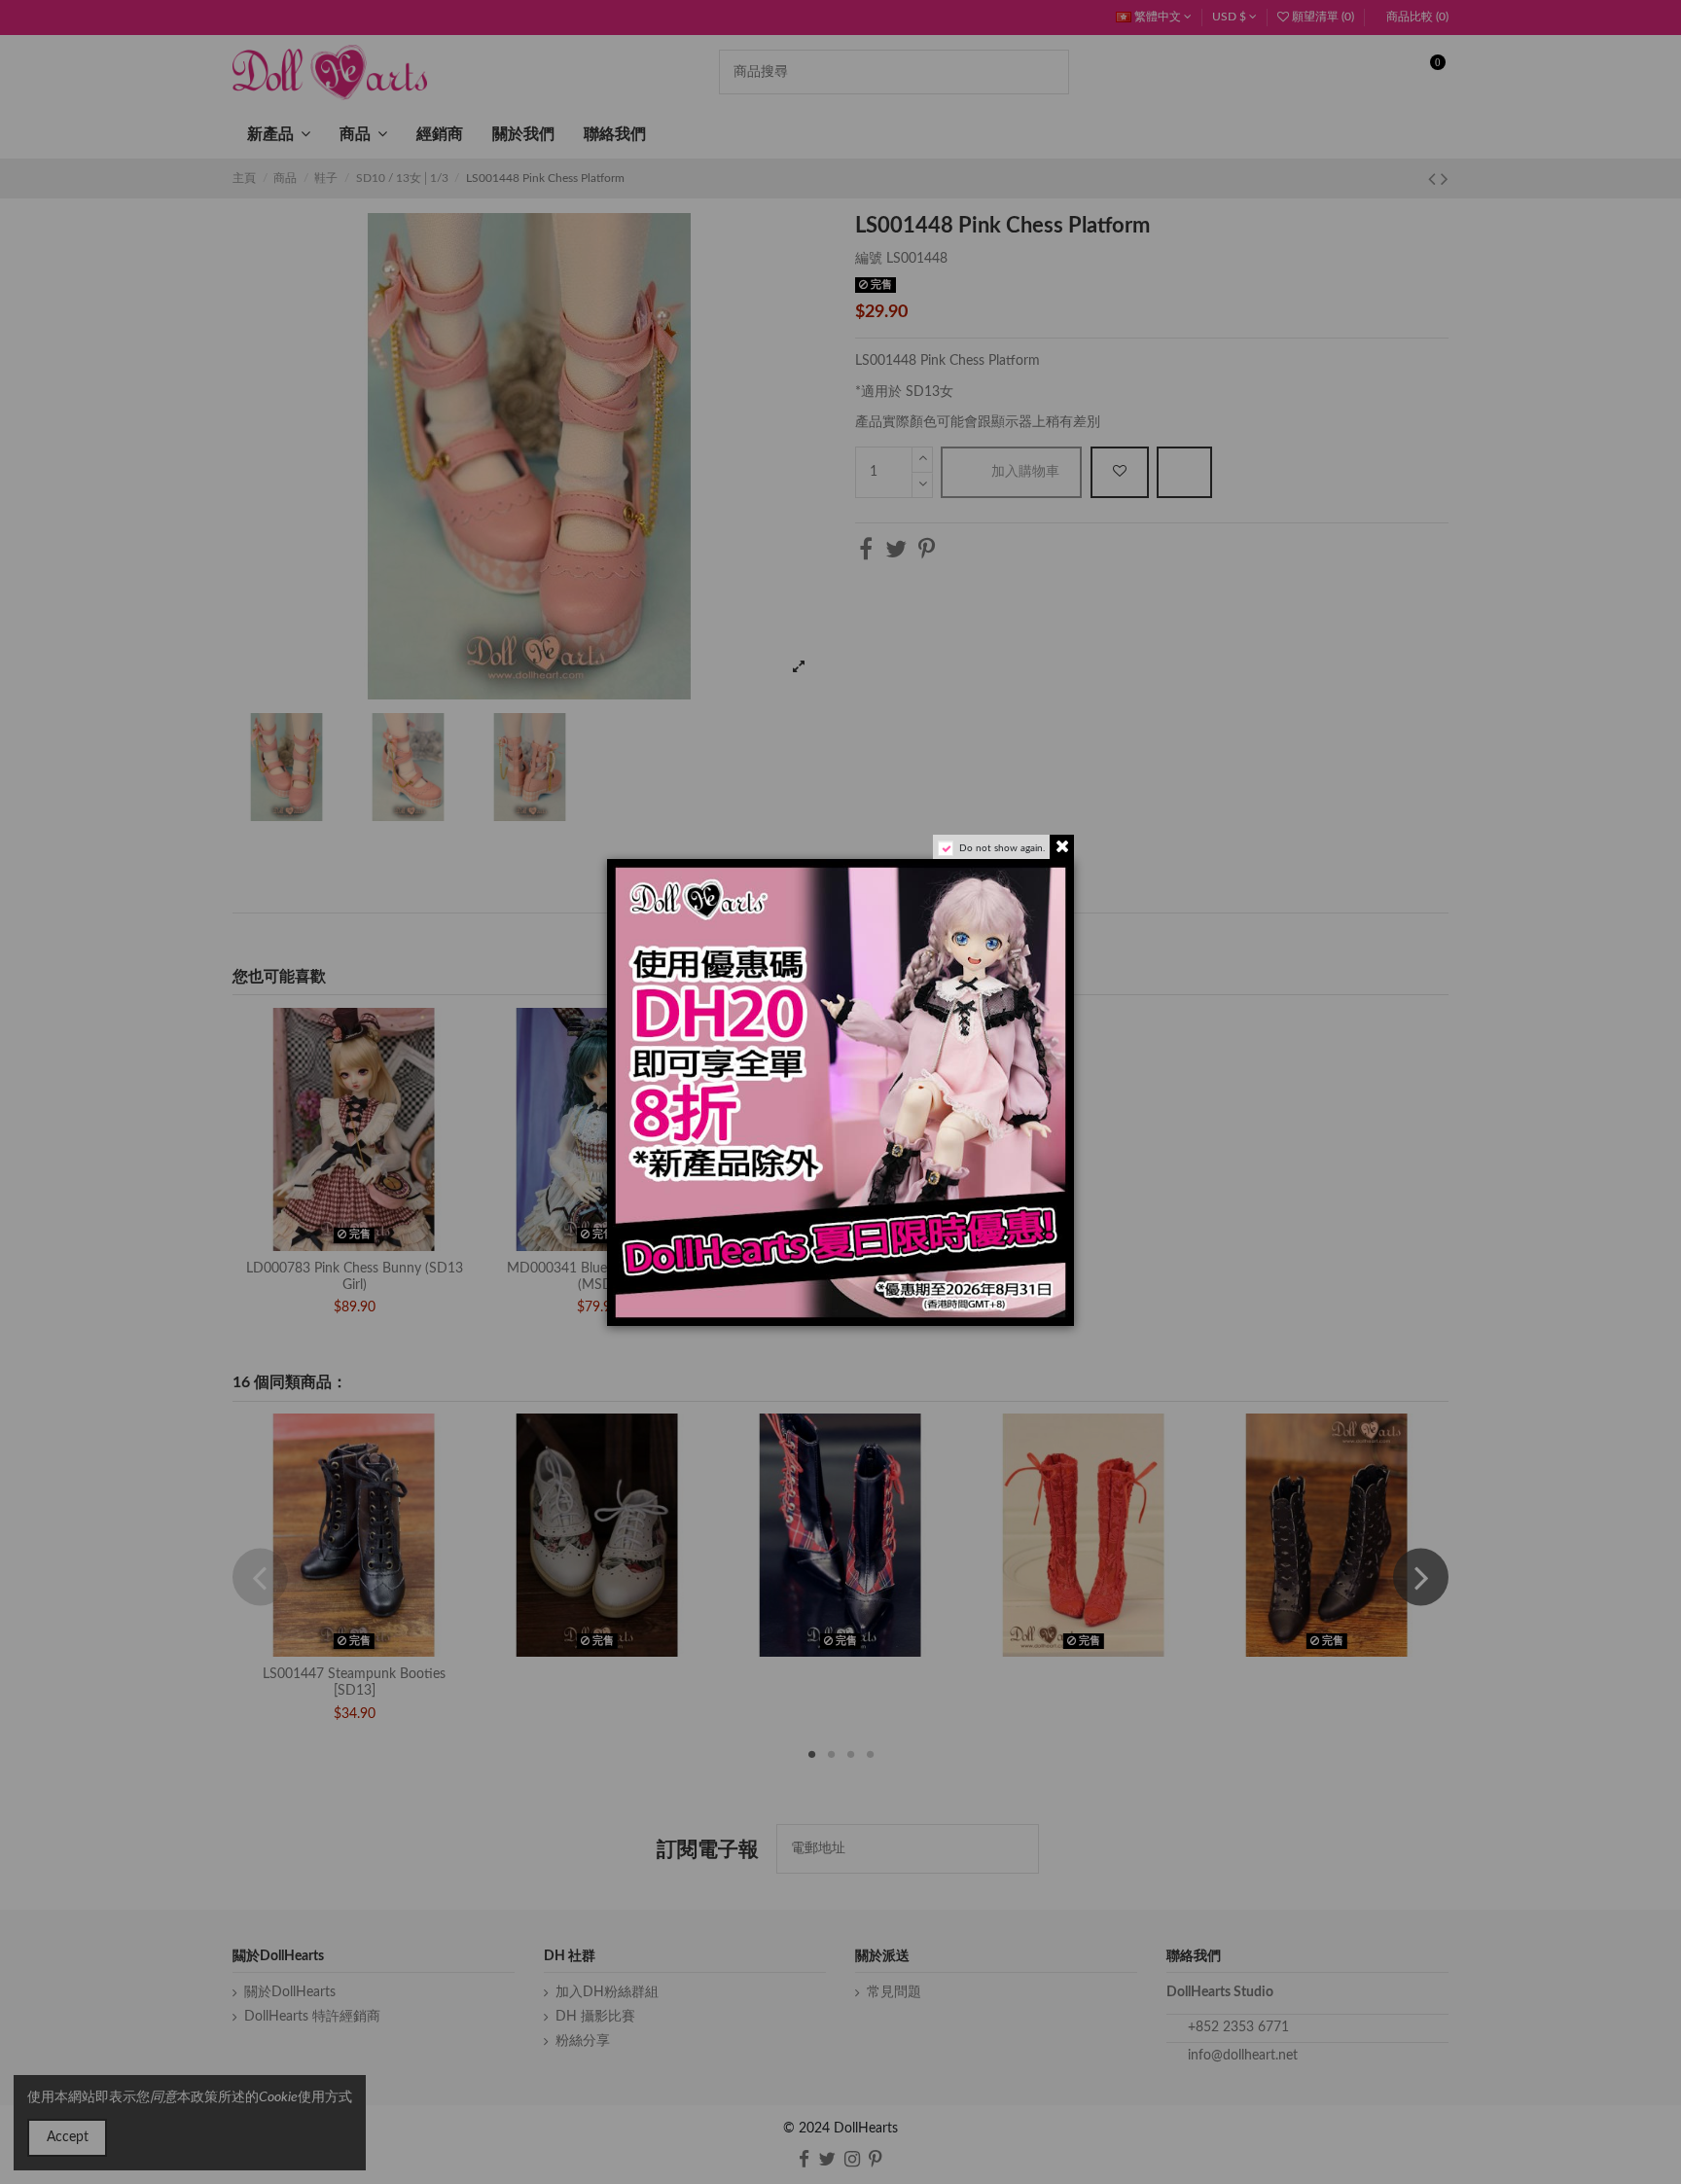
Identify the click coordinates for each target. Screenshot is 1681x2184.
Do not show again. (1002, 848)
